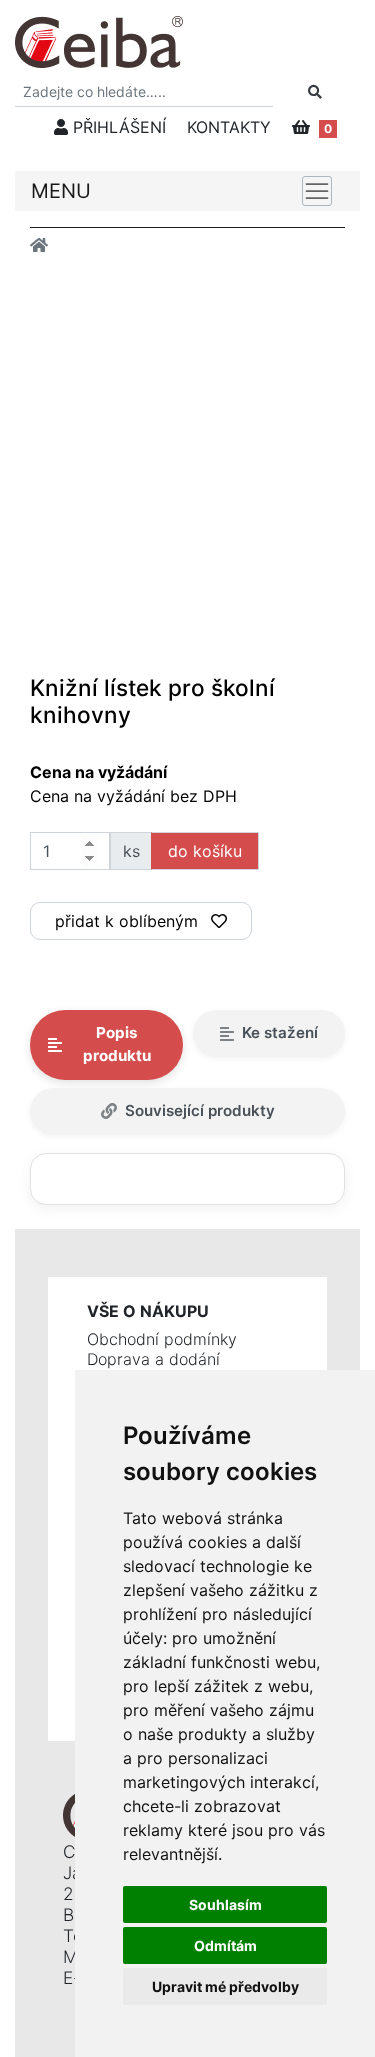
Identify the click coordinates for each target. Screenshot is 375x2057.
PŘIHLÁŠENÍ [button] (117, 127)
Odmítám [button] (225, 1945)
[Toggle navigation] (317, 191)
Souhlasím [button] (225, 1904)
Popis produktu (117, 1044)
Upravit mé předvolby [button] (225, 1986)
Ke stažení (280, 1032)
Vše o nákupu (148, 1311)
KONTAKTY (229, 127)
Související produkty (200, 1110)
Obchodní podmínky (162, 1339)
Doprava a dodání (153, 1359)
